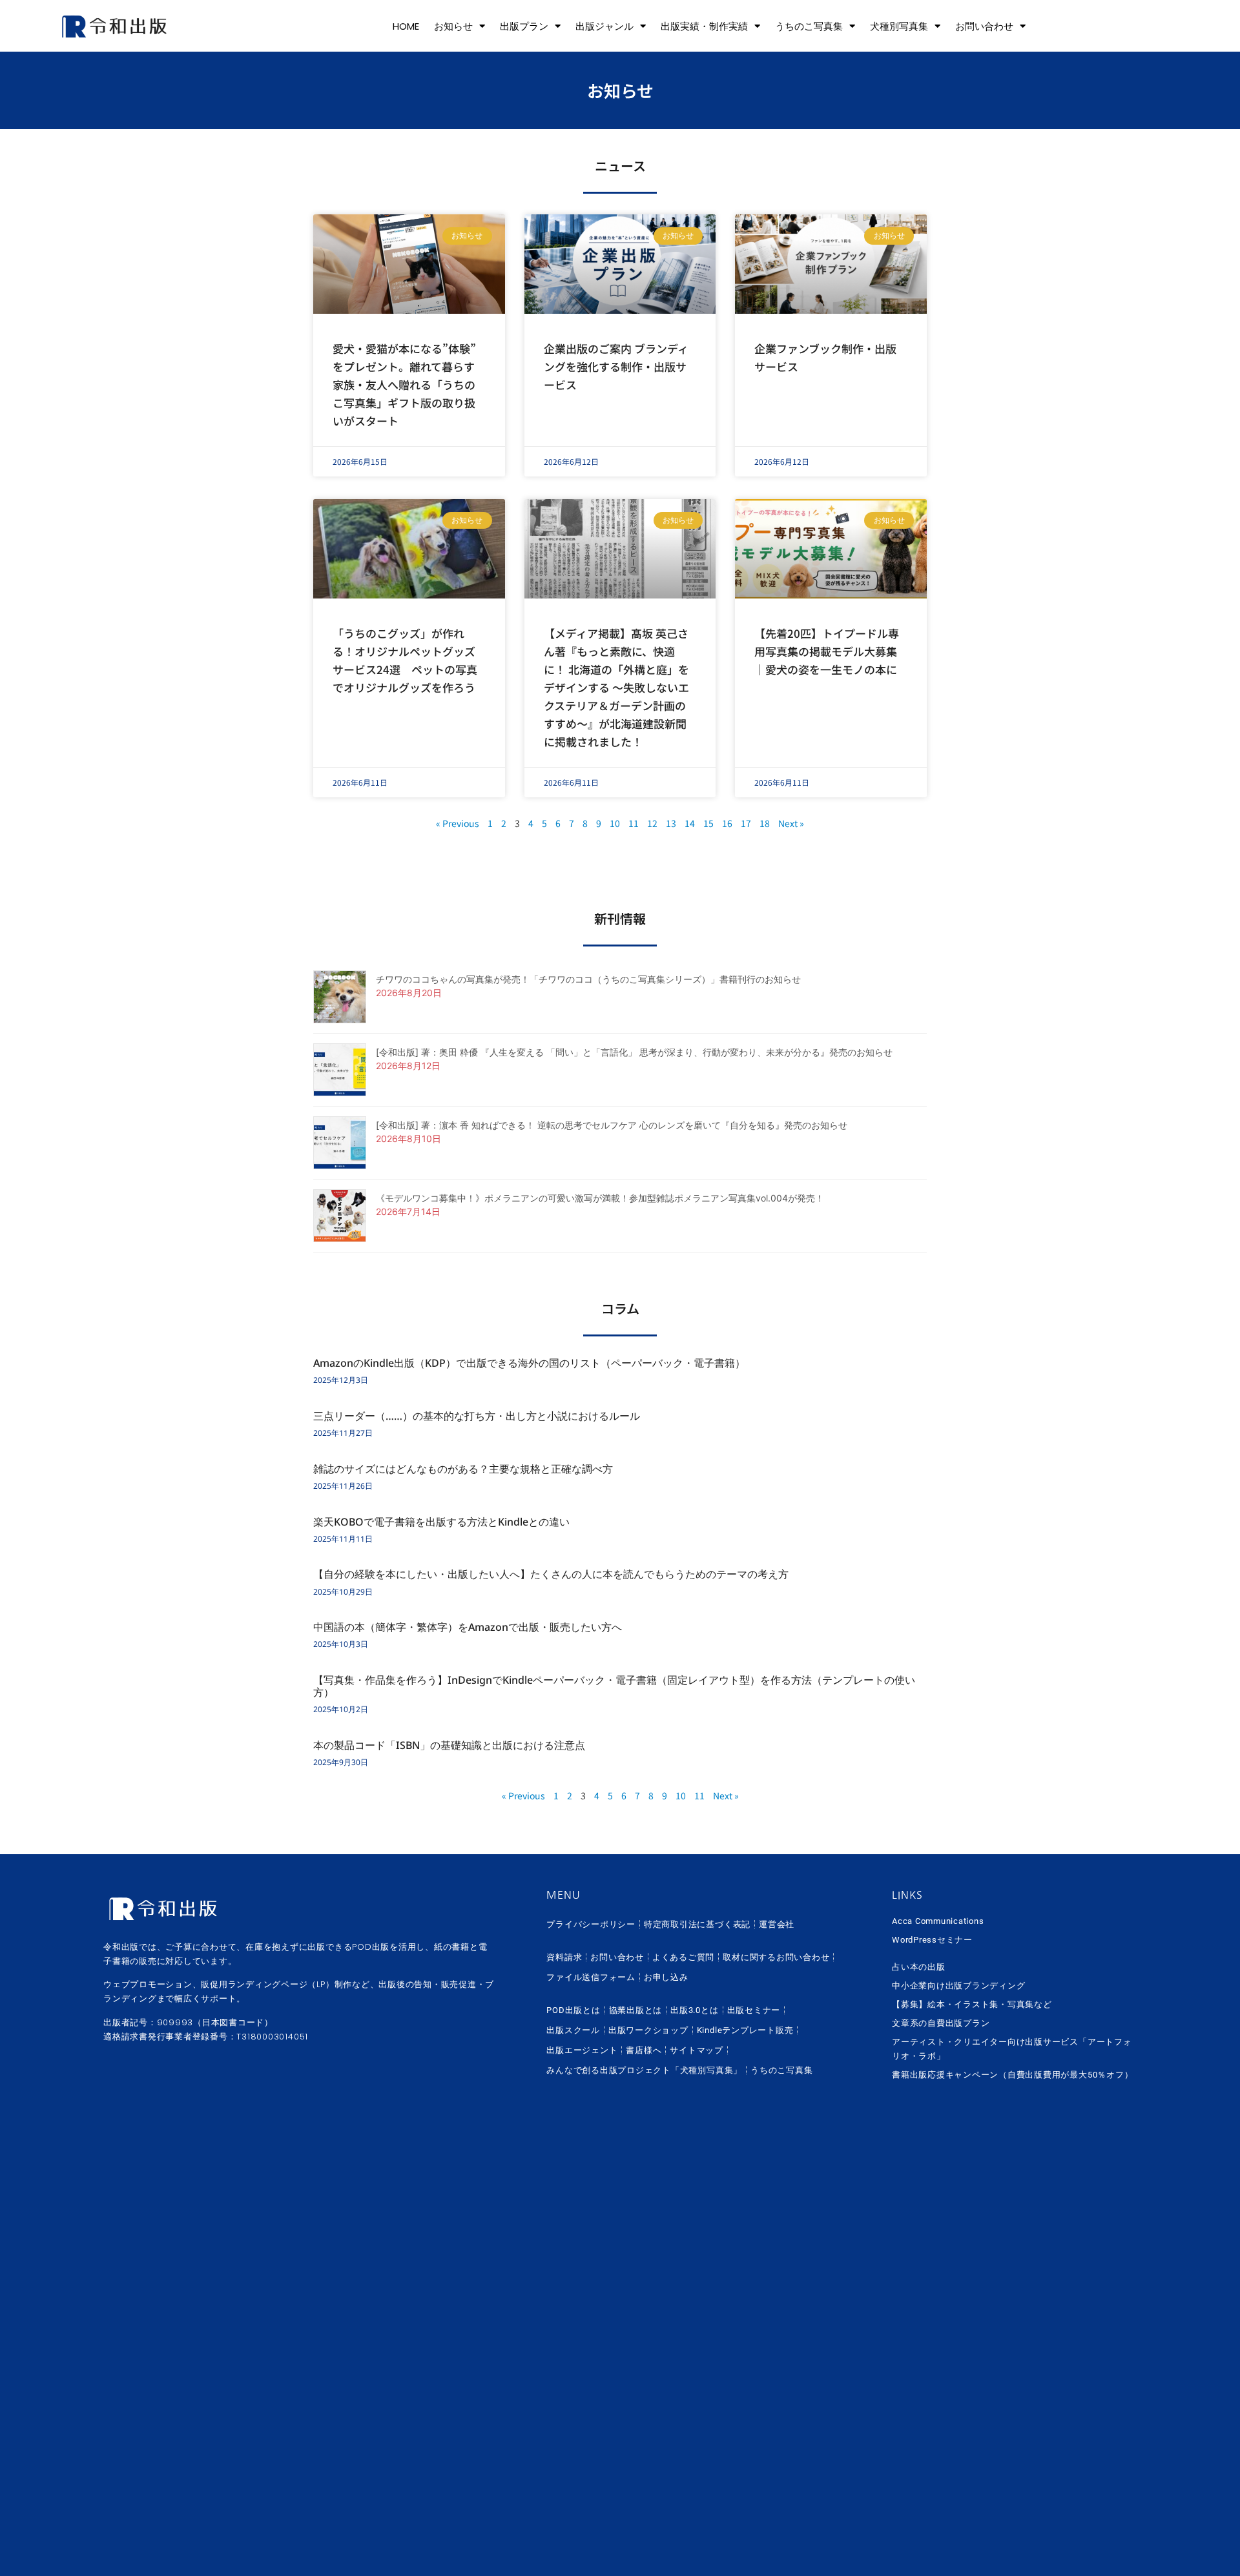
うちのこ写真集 (809, 26)
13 (671, 823)
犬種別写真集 (899, 26)
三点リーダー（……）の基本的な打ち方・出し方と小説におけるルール (477, 1416)
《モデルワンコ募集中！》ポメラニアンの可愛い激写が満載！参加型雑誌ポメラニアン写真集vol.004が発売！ (600, 1198)
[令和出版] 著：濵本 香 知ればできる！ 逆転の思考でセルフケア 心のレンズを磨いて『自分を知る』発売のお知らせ (612, 1125)
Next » (791, 823)
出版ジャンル (604, 26)
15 (708, 823)
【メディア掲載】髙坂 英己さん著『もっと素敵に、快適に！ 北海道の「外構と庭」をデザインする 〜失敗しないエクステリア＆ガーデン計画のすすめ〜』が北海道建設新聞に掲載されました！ (616, 687)
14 (690, 823)
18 (765, 823)
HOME (406, 26)
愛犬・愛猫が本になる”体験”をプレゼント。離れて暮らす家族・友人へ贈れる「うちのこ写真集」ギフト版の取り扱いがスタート (404, 384)
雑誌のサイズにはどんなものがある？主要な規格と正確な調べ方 (463, 1469)
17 (746, 823)
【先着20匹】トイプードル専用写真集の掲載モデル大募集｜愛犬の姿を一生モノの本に (827, 651)
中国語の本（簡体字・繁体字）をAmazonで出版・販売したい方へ (468, 1627)
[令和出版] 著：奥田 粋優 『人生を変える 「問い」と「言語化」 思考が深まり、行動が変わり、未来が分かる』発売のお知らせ (634, 1052)
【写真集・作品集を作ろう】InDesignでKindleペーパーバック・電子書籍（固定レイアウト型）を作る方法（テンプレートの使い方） (614, 1686)
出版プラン (524, 26)
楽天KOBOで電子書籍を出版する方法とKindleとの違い (441, 1522)
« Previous (458, 823)
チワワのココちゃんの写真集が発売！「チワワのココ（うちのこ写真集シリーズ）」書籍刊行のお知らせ (588, 979)
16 (727, 823)
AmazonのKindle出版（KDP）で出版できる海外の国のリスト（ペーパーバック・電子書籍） (529, 1363)
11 (634, 823)
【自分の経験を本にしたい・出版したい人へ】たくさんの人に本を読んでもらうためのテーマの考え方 (551, 1574)
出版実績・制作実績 (704, 26)
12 (652, 823)
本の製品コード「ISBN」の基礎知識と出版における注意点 (449, 1745)
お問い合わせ (984, 26)
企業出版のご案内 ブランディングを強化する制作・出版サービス (616, 366)
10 (615, 823)
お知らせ (453, 26)
